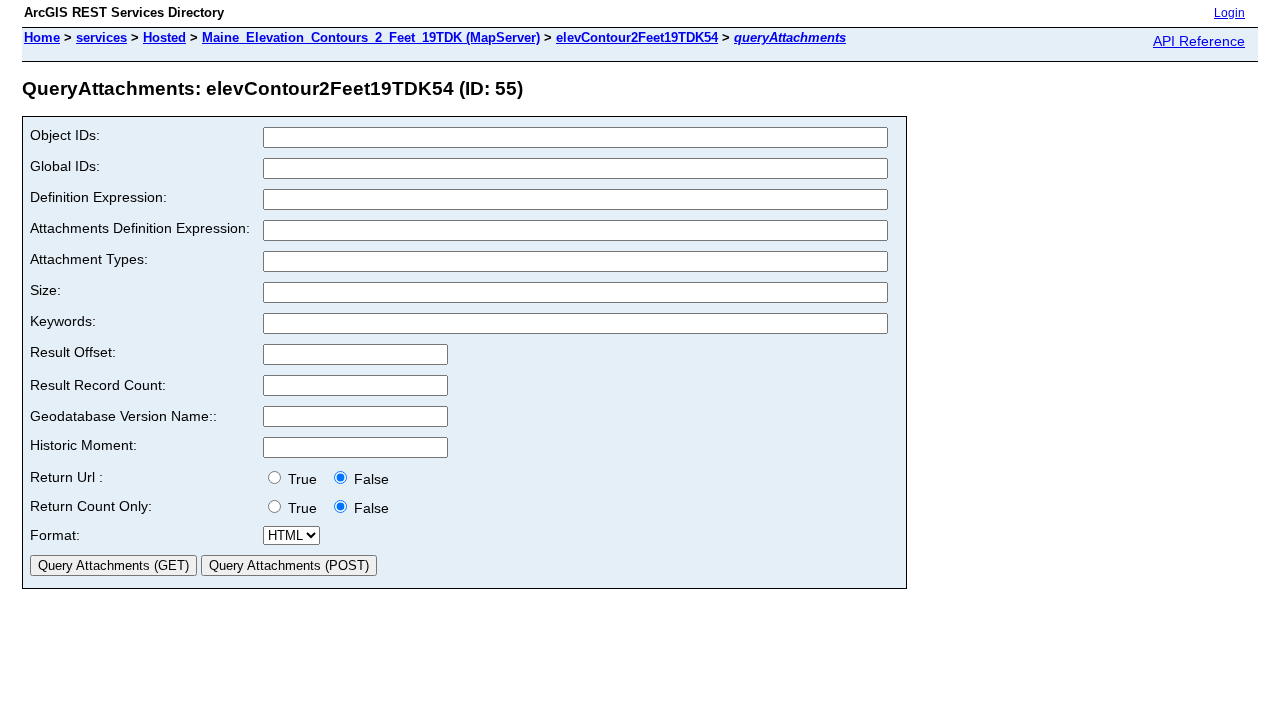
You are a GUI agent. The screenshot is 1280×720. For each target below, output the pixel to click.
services (101, 37)
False (369, 479)
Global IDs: (65, 166)
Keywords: (63, 321)
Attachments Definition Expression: (140, 228)
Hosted (164, 37)
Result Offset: (73, 352)
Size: (45, 290)
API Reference (1199, 41)
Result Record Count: (98, 385)
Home (42, 37)
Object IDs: (65, 135)
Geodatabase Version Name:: (123, 416)
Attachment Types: (89, 259)
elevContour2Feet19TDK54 (637, 37)
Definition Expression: (98, 197)
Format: (55, 535)
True (304, 479)
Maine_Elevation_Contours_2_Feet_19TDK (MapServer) (371, 37)
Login (1229, 13)
